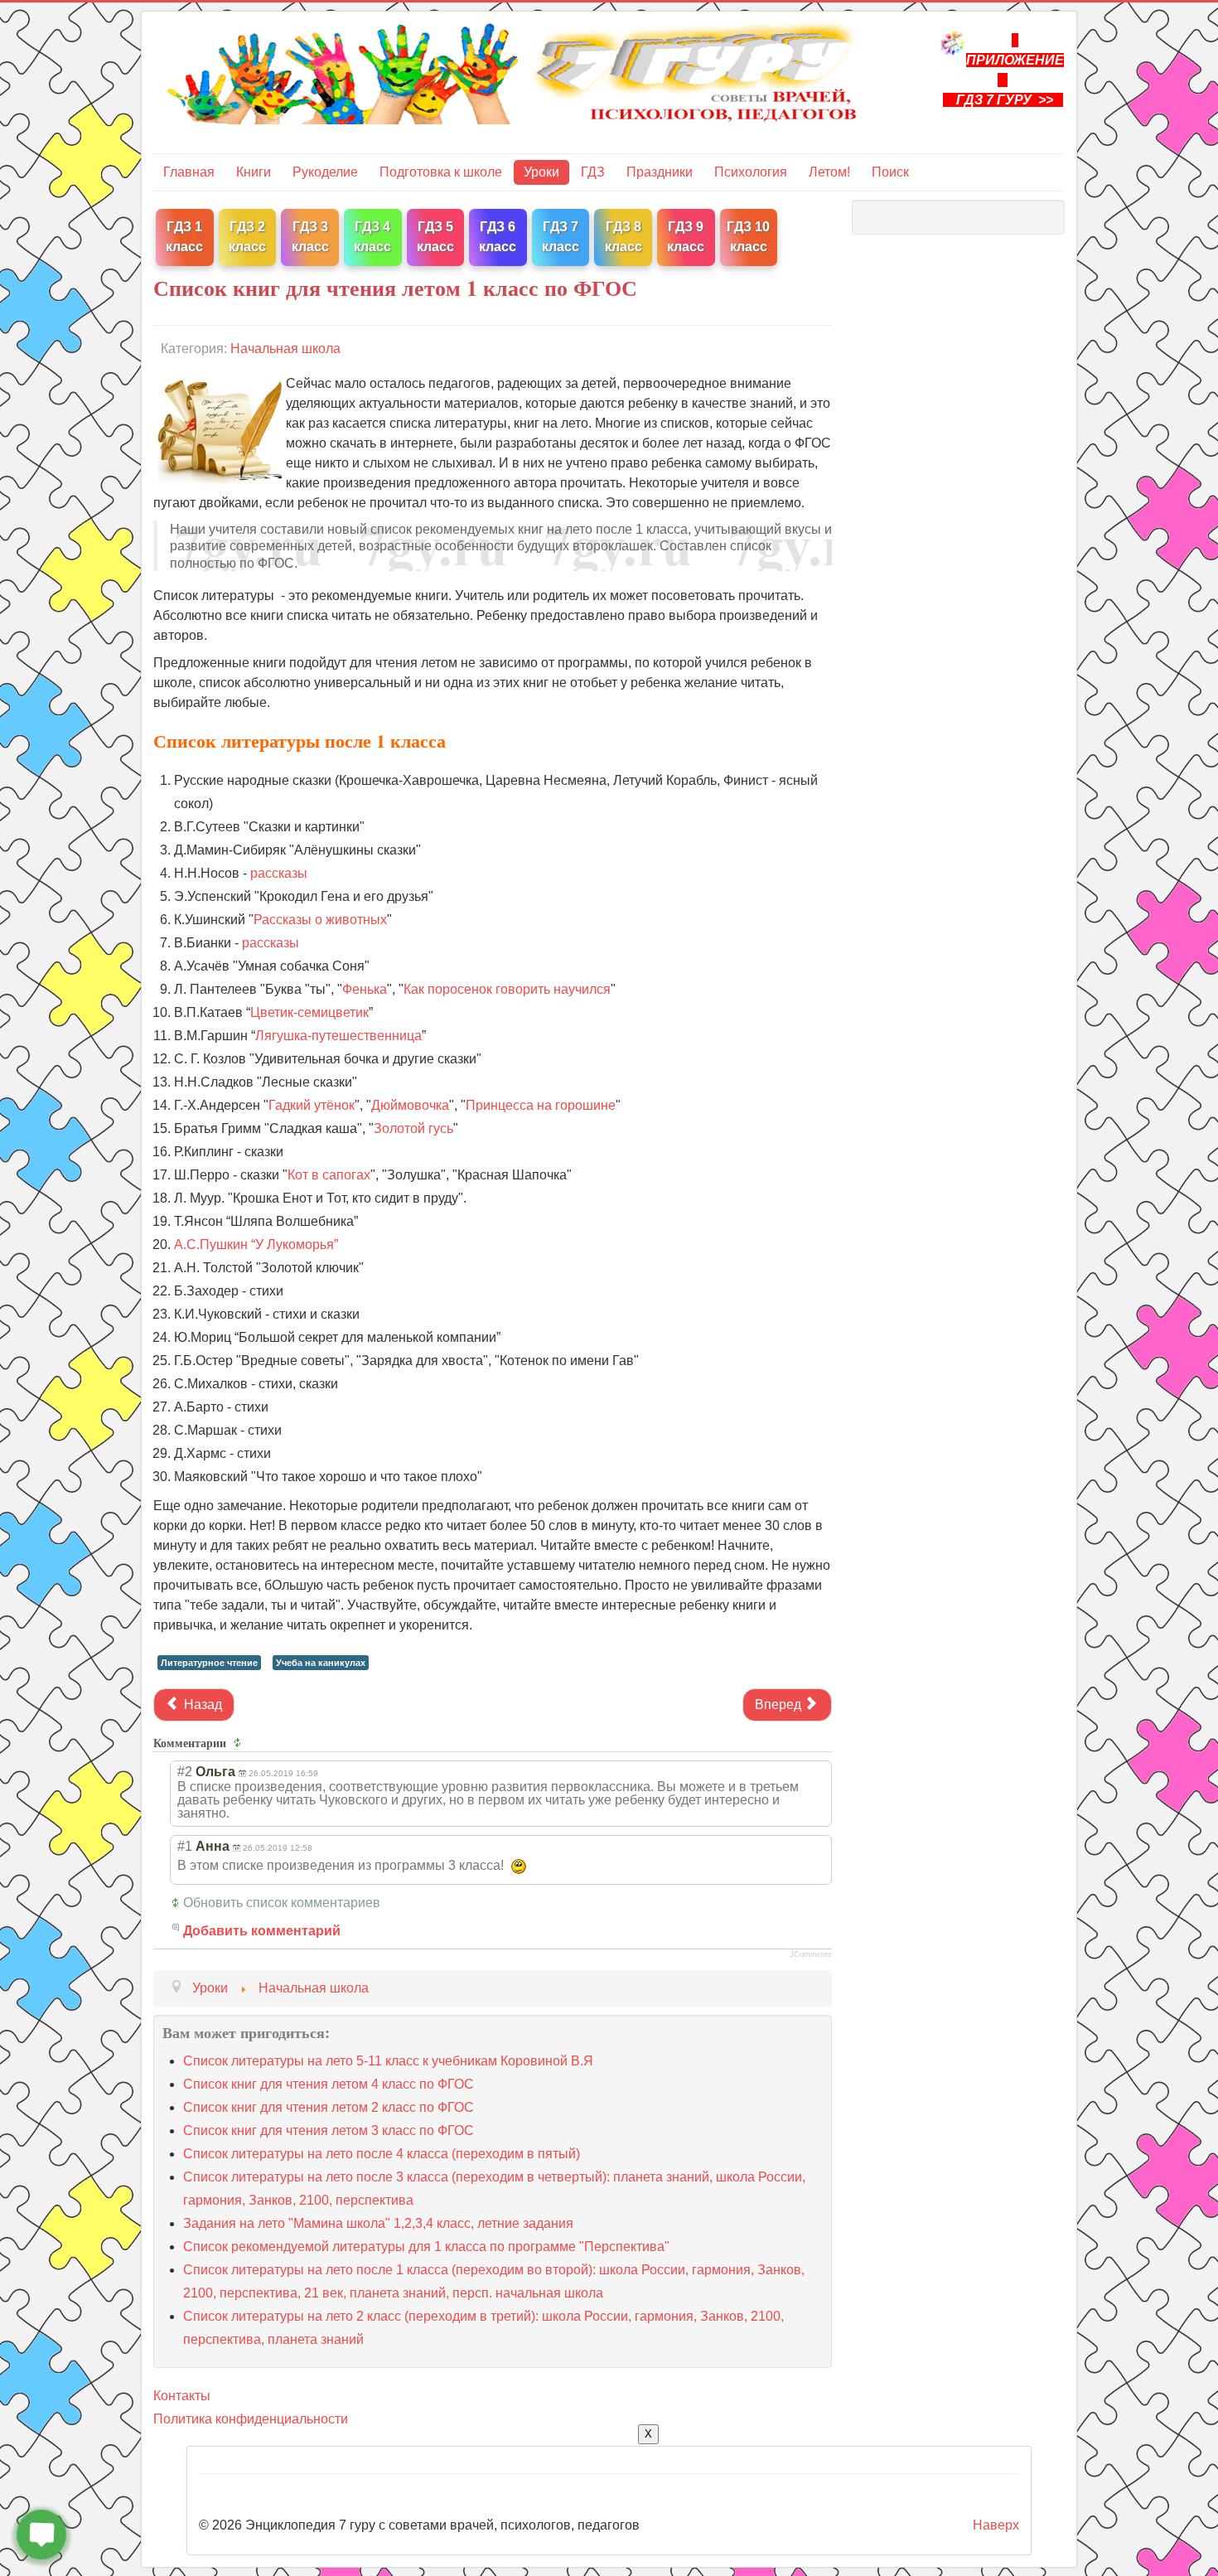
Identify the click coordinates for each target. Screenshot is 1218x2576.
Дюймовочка (410, 1105)
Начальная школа (285, 349)
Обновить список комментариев (282, 1903)
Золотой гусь (413, 1128)
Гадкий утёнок (312, 1105)
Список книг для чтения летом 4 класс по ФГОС (329, 2084)
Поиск (890, 172)
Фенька (365, 989)
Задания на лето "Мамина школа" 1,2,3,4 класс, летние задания (378, 2223)
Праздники (660, 172)
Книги (254, 172)
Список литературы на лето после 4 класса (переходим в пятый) (382, 2154)
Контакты (182, 2396)
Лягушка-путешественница (338, 1036)
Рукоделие (325, 172)
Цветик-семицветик (309, 1012)
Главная (189, 172)
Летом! (829, 172)
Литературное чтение (209, 1663)
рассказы (279, 873)
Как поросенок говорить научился (507, 989)
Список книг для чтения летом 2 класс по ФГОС (329, 2107)
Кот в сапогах (329, 1175)
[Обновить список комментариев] (240, 1743)
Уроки (541, 172)
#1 (185, 1846)
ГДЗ (593, 172)
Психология (751, 172)
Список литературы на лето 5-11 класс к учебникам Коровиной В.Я (388, 2061)
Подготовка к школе (441, 172)
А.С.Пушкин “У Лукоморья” (256, 1244)
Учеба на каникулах (321, 1663)
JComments (811, 1954)
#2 (185, 1772)
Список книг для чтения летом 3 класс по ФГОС (329, 2131)
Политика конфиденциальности (251, 2419)
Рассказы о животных (320, 920)
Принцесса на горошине (541, 1105)
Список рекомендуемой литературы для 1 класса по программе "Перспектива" (426, 2247)
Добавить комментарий (262, 1931)
